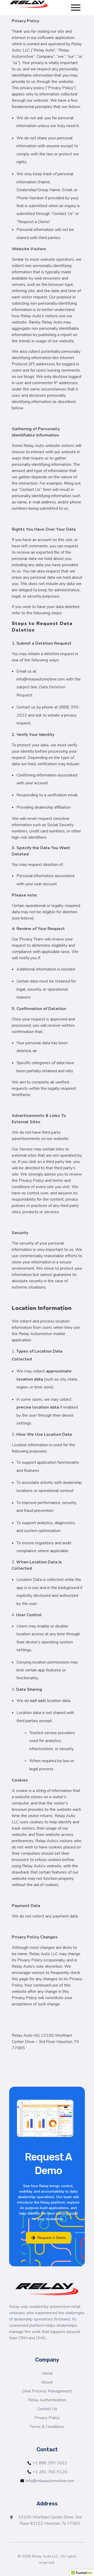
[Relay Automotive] (29, 4)
